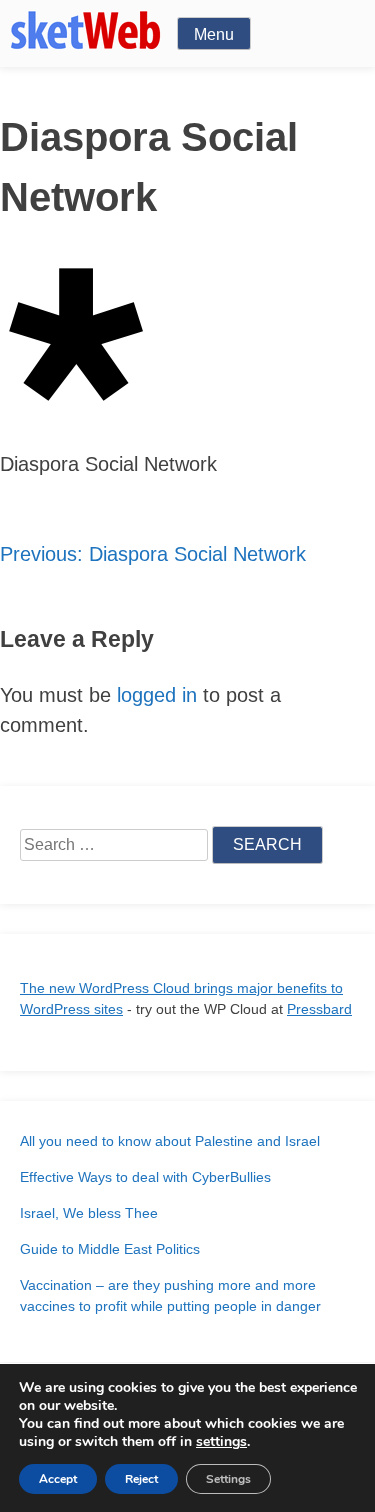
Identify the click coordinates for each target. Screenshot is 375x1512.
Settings (228, 1479)
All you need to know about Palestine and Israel (170, 1141)
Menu (214, 34)
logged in (157, 695)
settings (221, 1442)
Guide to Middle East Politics (110, 1249)
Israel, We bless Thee (89, 1213)
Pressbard (319, 1009)
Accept (58, 1479)
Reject (141, 1479)
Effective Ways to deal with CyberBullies (145, 1177)
